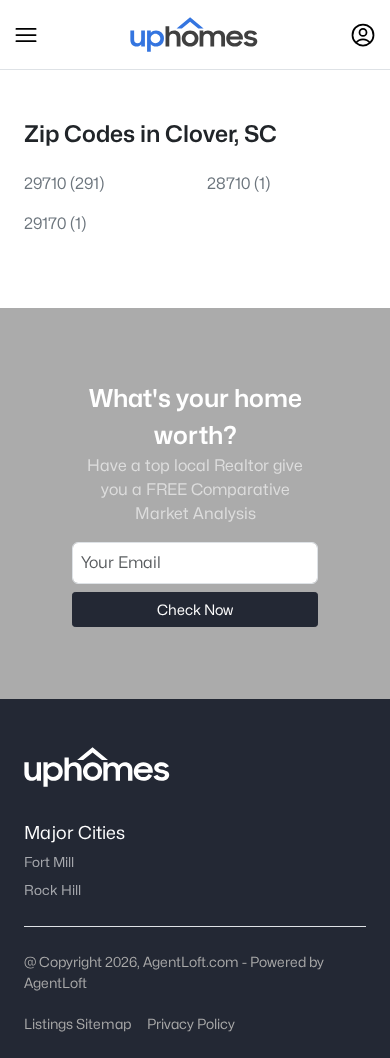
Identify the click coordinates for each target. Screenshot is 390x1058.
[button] (26, 35)
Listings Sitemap (77, 1023)
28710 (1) (238, 183)
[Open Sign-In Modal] (363, 35)
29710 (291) (64, 183)
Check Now (195, 609)
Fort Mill (49, 862)
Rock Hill (52, 890)
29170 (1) (55, 223)
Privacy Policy (191, 1023)
